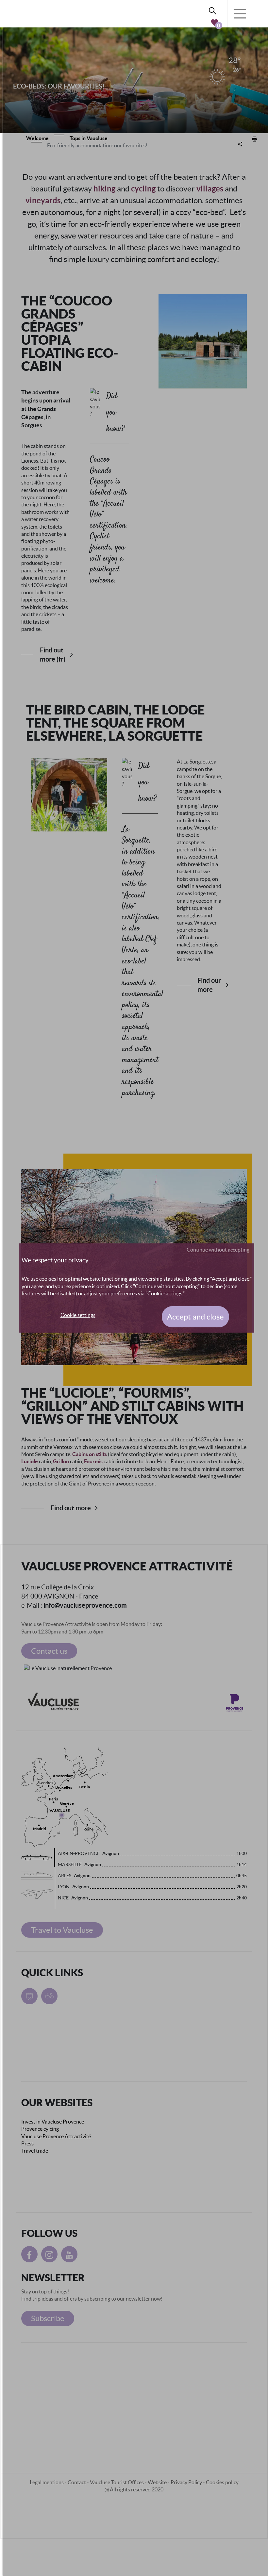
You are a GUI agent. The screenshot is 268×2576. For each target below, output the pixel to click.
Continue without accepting (218, 1250)
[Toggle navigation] (240, 14)
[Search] (214, 10)
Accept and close (195, 1317)
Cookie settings (78, 1315)
